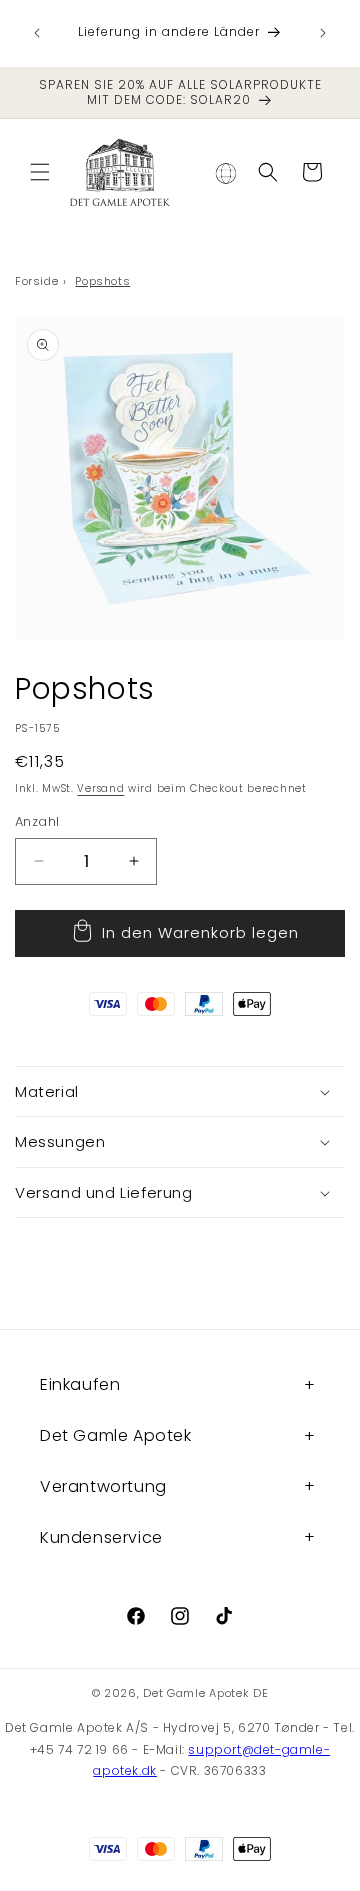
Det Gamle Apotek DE (205, 1693)
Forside (36, 281)
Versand (100, 788)
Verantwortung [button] (103, 1486)
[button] (40, 172)
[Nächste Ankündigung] (323, 33)
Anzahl (37, 821)
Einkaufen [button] (80, 1384)
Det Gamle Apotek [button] (116, 1435)
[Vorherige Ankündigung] (37, 33)
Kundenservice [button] (101, 1537)
